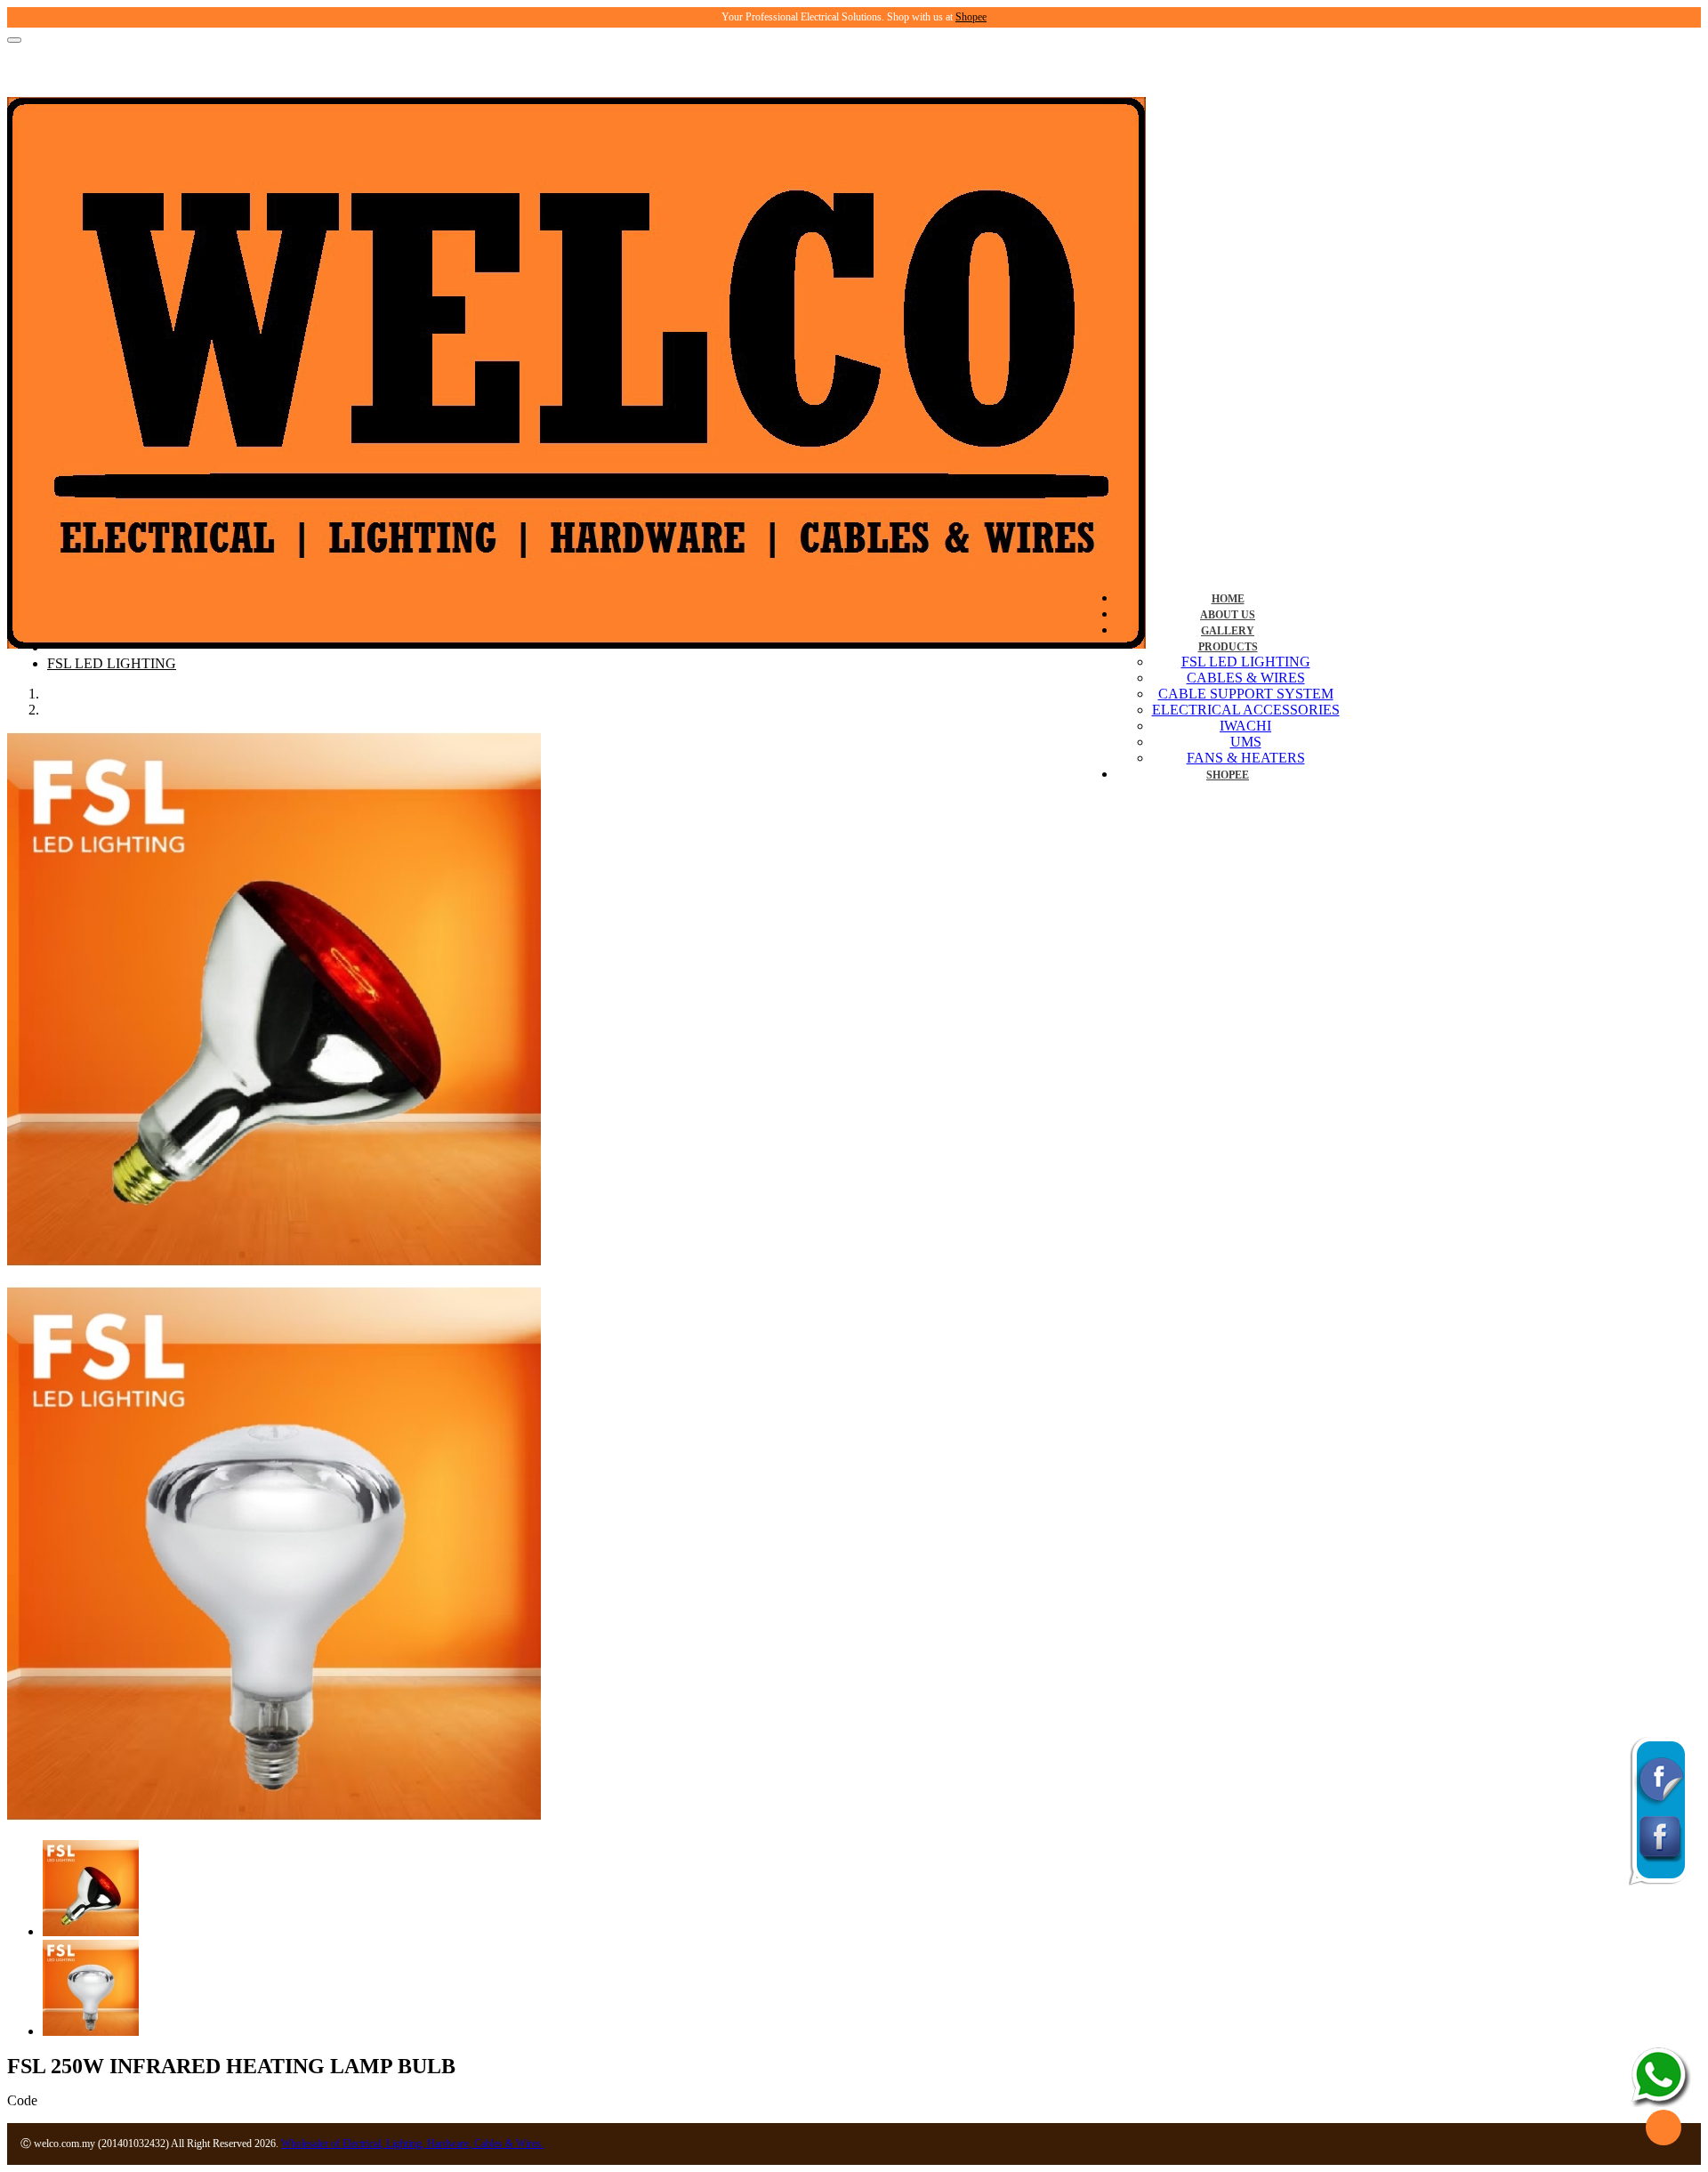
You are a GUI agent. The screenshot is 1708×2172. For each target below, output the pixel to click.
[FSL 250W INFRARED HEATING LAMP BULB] (274, 1261)
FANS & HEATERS (1246, 758)
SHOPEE (1228, 775)
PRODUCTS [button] (1228, 647)
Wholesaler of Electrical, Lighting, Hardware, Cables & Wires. (412, 2144)
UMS (1246, 742)
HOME (1228, 599)
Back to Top (1664, 2128)
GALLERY (1228, 631)
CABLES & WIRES (1246, 678)
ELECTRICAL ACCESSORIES (1246, 710)
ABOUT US (1228, 615)
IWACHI (1245, 726)
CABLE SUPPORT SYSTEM (1246, 694)
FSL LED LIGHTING (1246, 662)
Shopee (971, 17)
